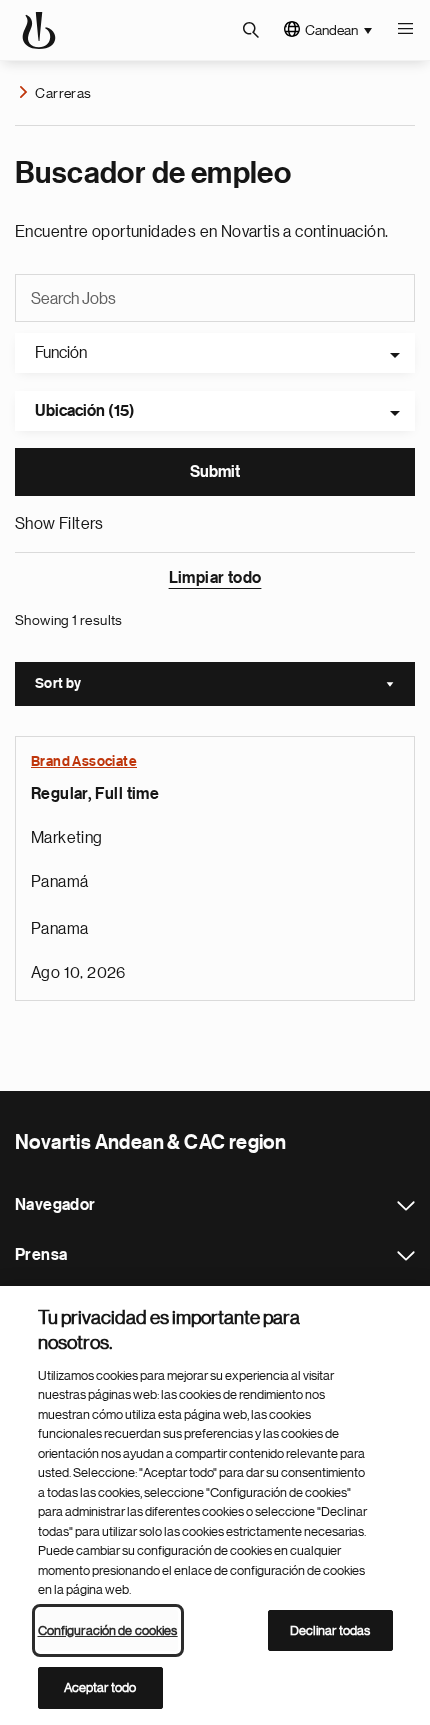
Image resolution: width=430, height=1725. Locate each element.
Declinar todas (330, 1630)
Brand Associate (84, 762)
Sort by (225, 686)
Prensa (406, 1256)
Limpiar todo (215, 578)
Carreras (63, 93)
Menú (405, 30)
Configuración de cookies (108, 1630)
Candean (331, 30)
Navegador (406, 1206)
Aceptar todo (100, 1687)
